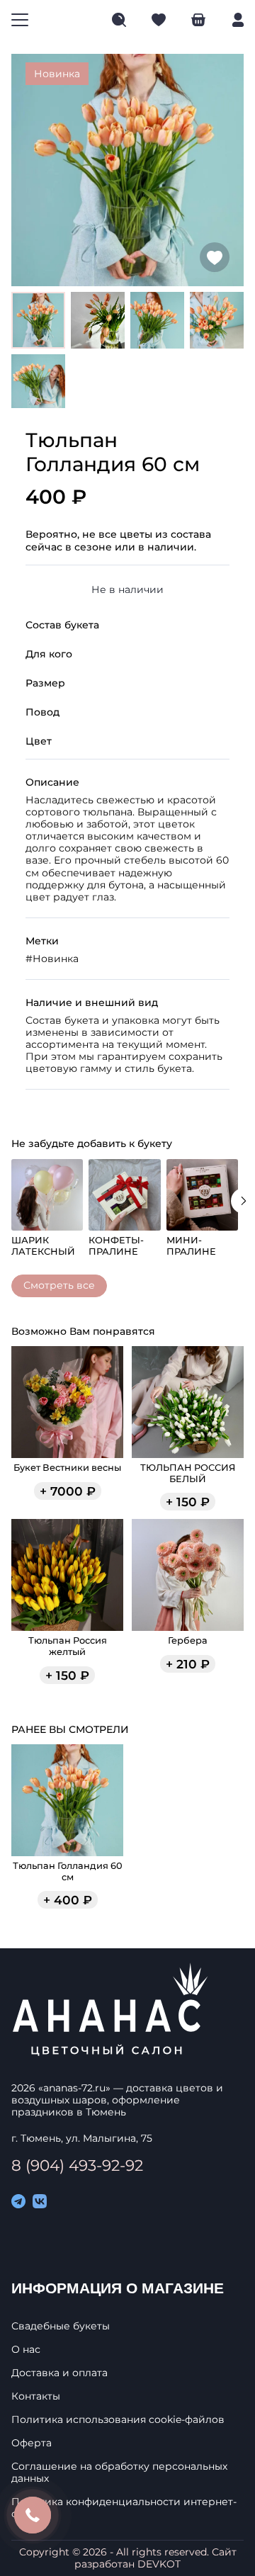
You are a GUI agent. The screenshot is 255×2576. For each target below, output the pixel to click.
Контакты (36, 2396)
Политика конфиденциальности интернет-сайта (124, 2508)
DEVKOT (159, 2564)
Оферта (32, 2443)
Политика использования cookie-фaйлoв (118, 2420)
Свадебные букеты (61, 2326)
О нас (26, 2350)
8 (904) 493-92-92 (77, 2165)
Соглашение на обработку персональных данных (119, 2473)
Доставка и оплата (59, 2373)
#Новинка (52, 959)
